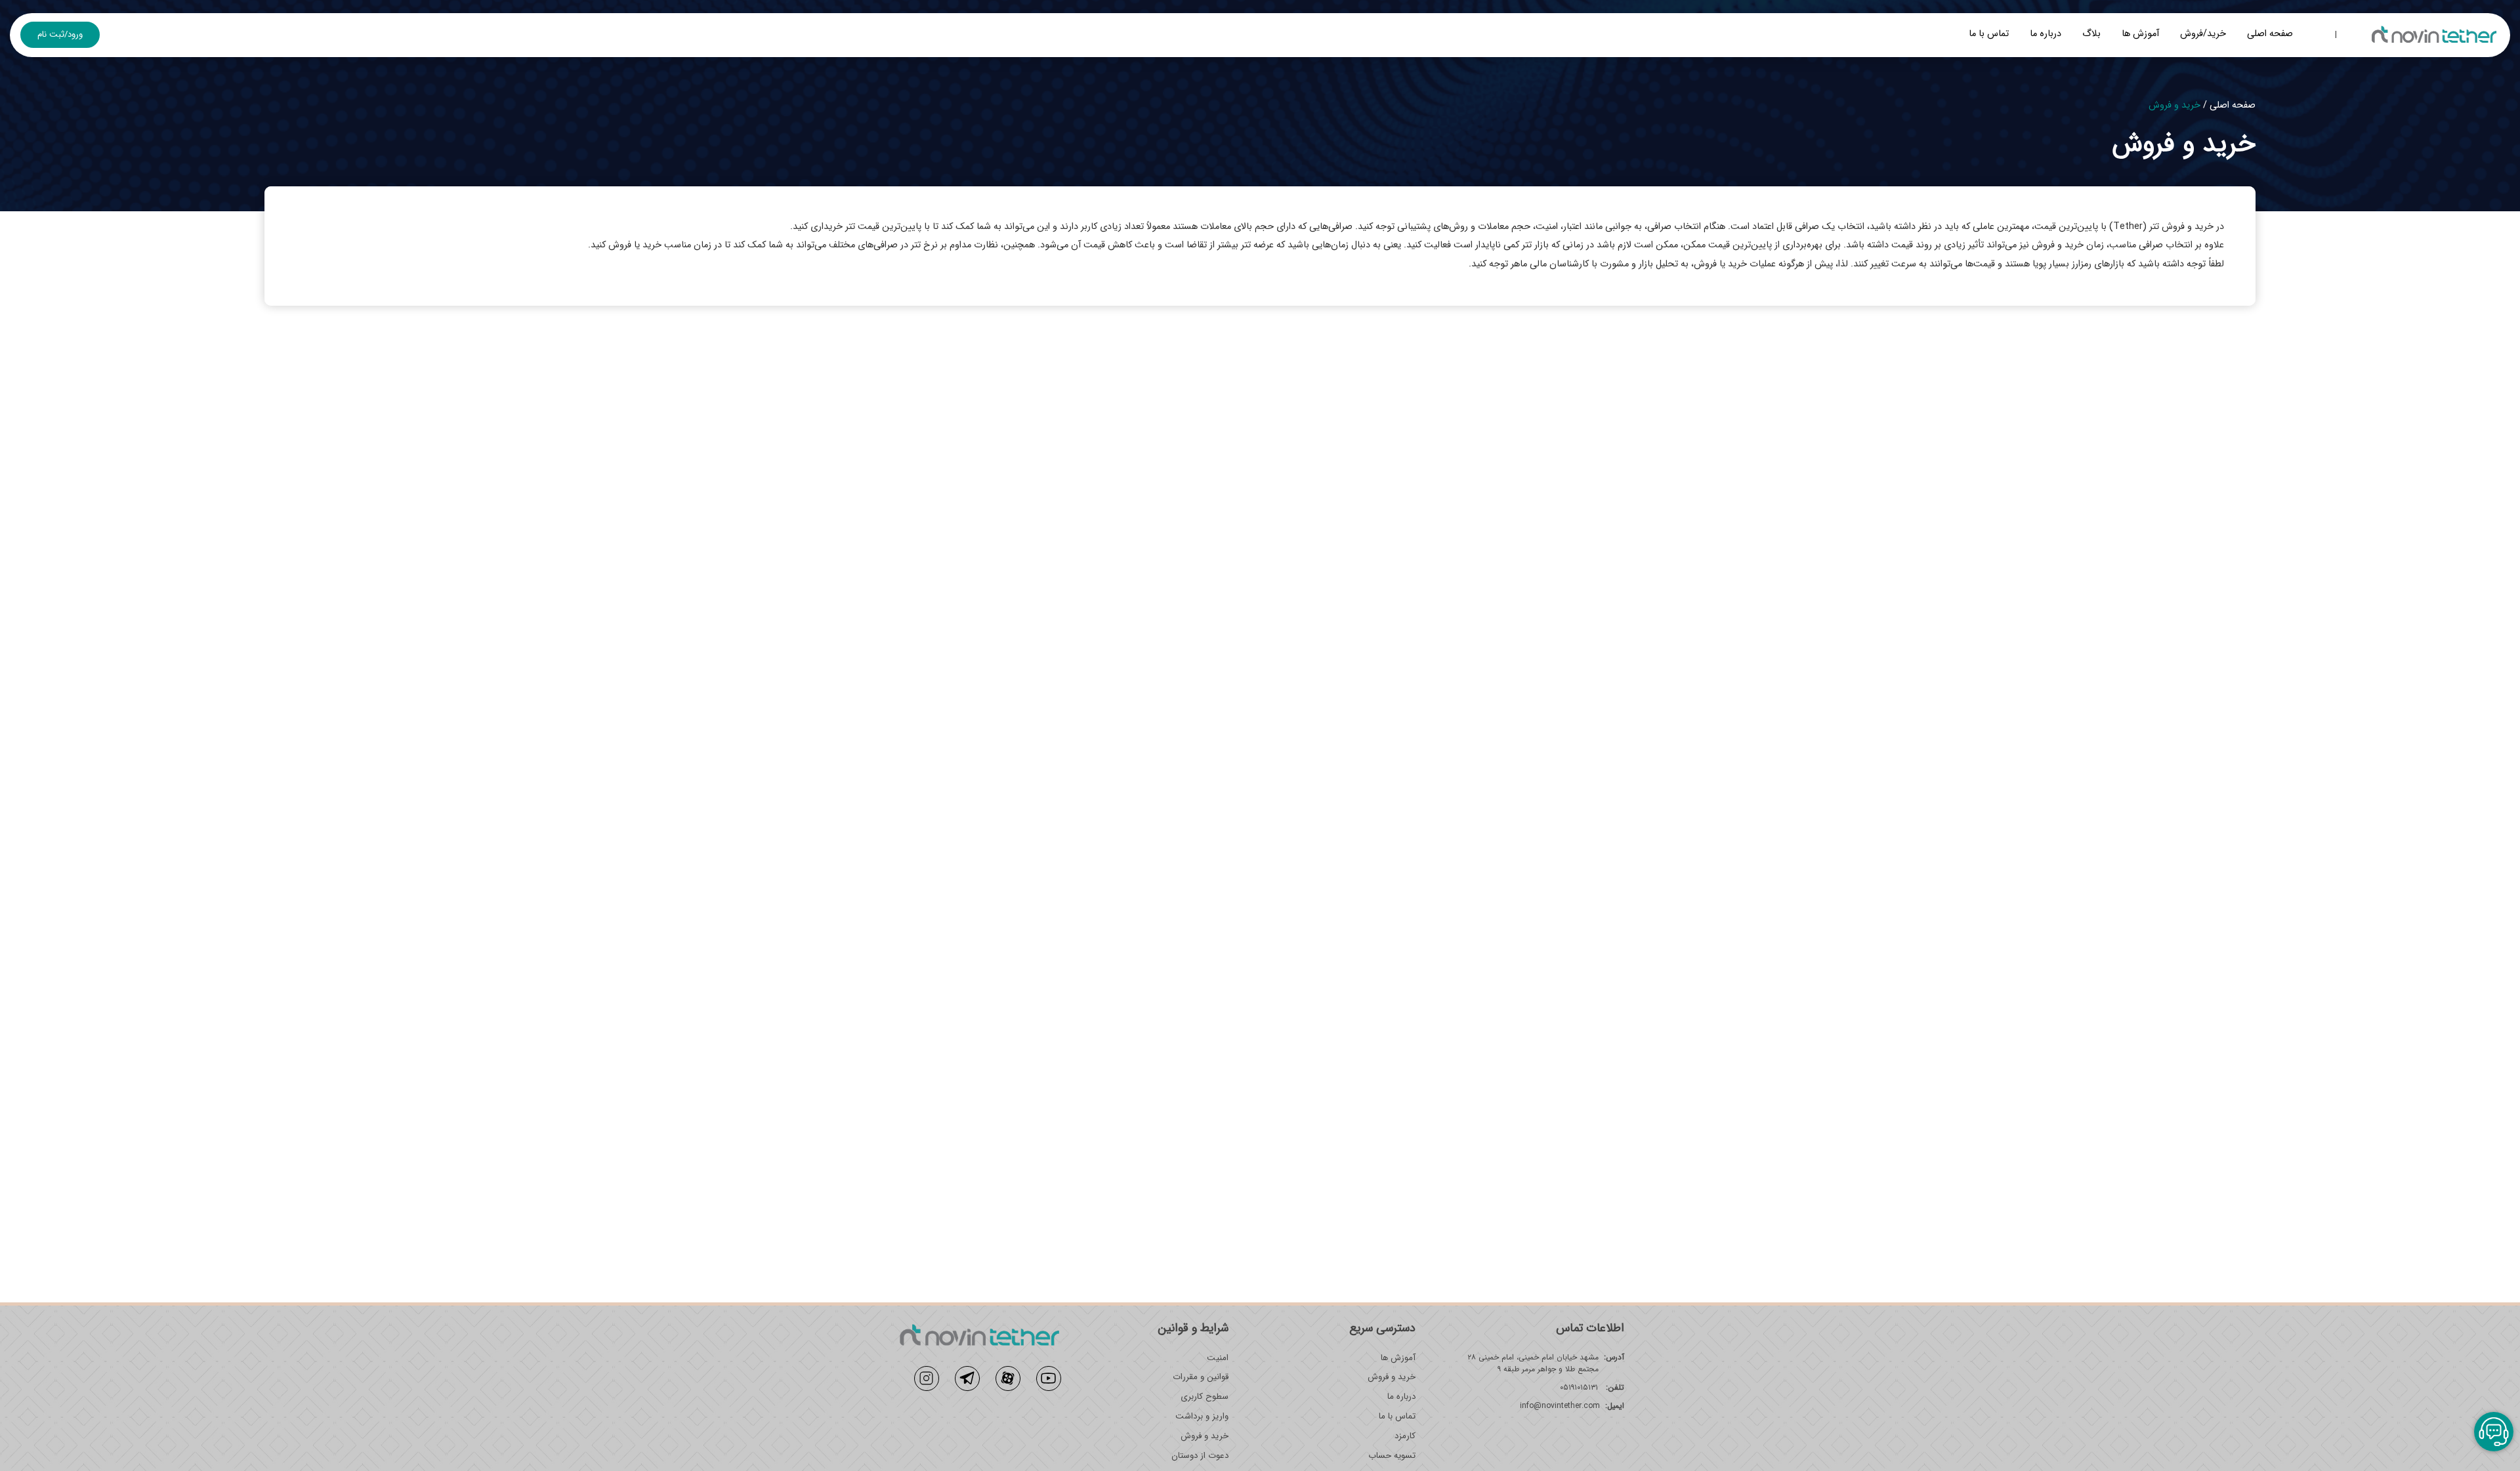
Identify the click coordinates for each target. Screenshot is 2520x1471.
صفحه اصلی (2270, 34)
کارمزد (1405, 1436)
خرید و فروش (1392, 1377)
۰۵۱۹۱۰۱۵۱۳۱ (1592, 1388)
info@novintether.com (1560, 1406)
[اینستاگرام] (927, 1378)
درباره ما (2046, 34)
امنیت (1218, 1358)
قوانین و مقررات (1201, 1377)
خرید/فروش (2203, 34)
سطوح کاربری (1205, 1397)
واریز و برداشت (1202, 1417)
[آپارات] (1008, 1378)
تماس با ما (1989, 34)
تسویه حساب (1392, 1456)
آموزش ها (2140, 34)
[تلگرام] (967, 1378)
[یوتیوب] (1049, 1378)
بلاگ (2091, 34)
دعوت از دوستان (1200, 1456)
